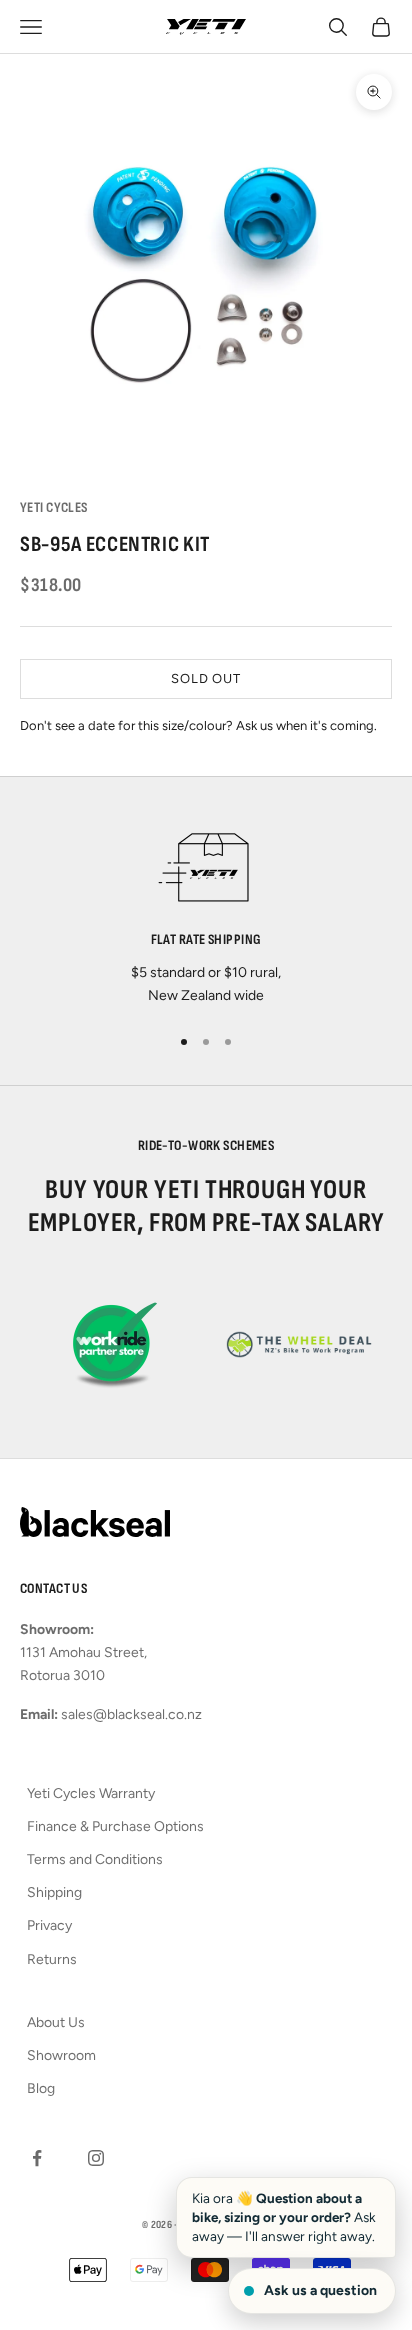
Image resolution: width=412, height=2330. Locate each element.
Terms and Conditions (95, 1859)
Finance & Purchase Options (115, 1826)
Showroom (61, 2055)
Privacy (49, 1925)
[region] (206, 912)
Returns (52, 1959)
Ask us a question (320, 2290)
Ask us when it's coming (305, 725)
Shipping (54, 1892)
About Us (56, 2022)
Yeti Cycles (54, 507)
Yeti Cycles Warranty (91, 1793)
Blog (41, 2088)
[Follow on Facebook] (37, 2158)
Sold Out (206, 678)
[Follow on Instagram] (96, 2158)
